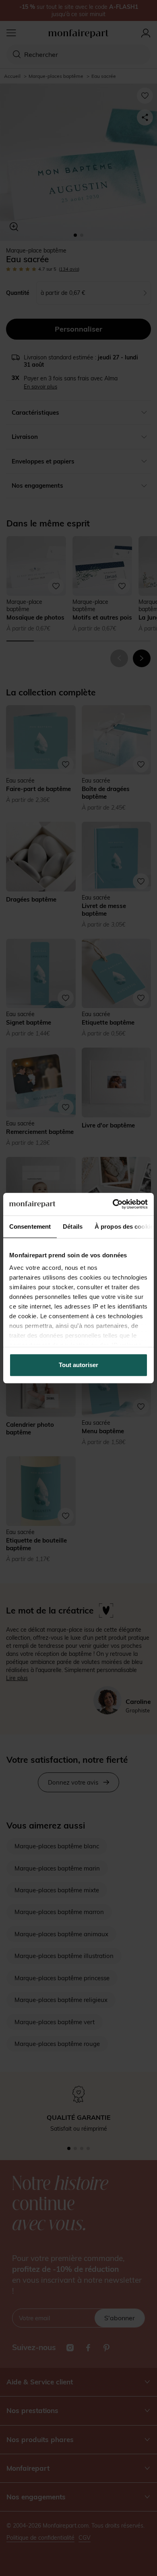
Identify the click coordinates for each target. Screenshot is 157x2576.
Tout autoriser (78, 1365)
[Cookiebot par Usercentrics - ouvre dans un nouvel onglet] (113, 1204)
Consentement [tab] (30, 1226)
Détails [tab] (73, 1226)
